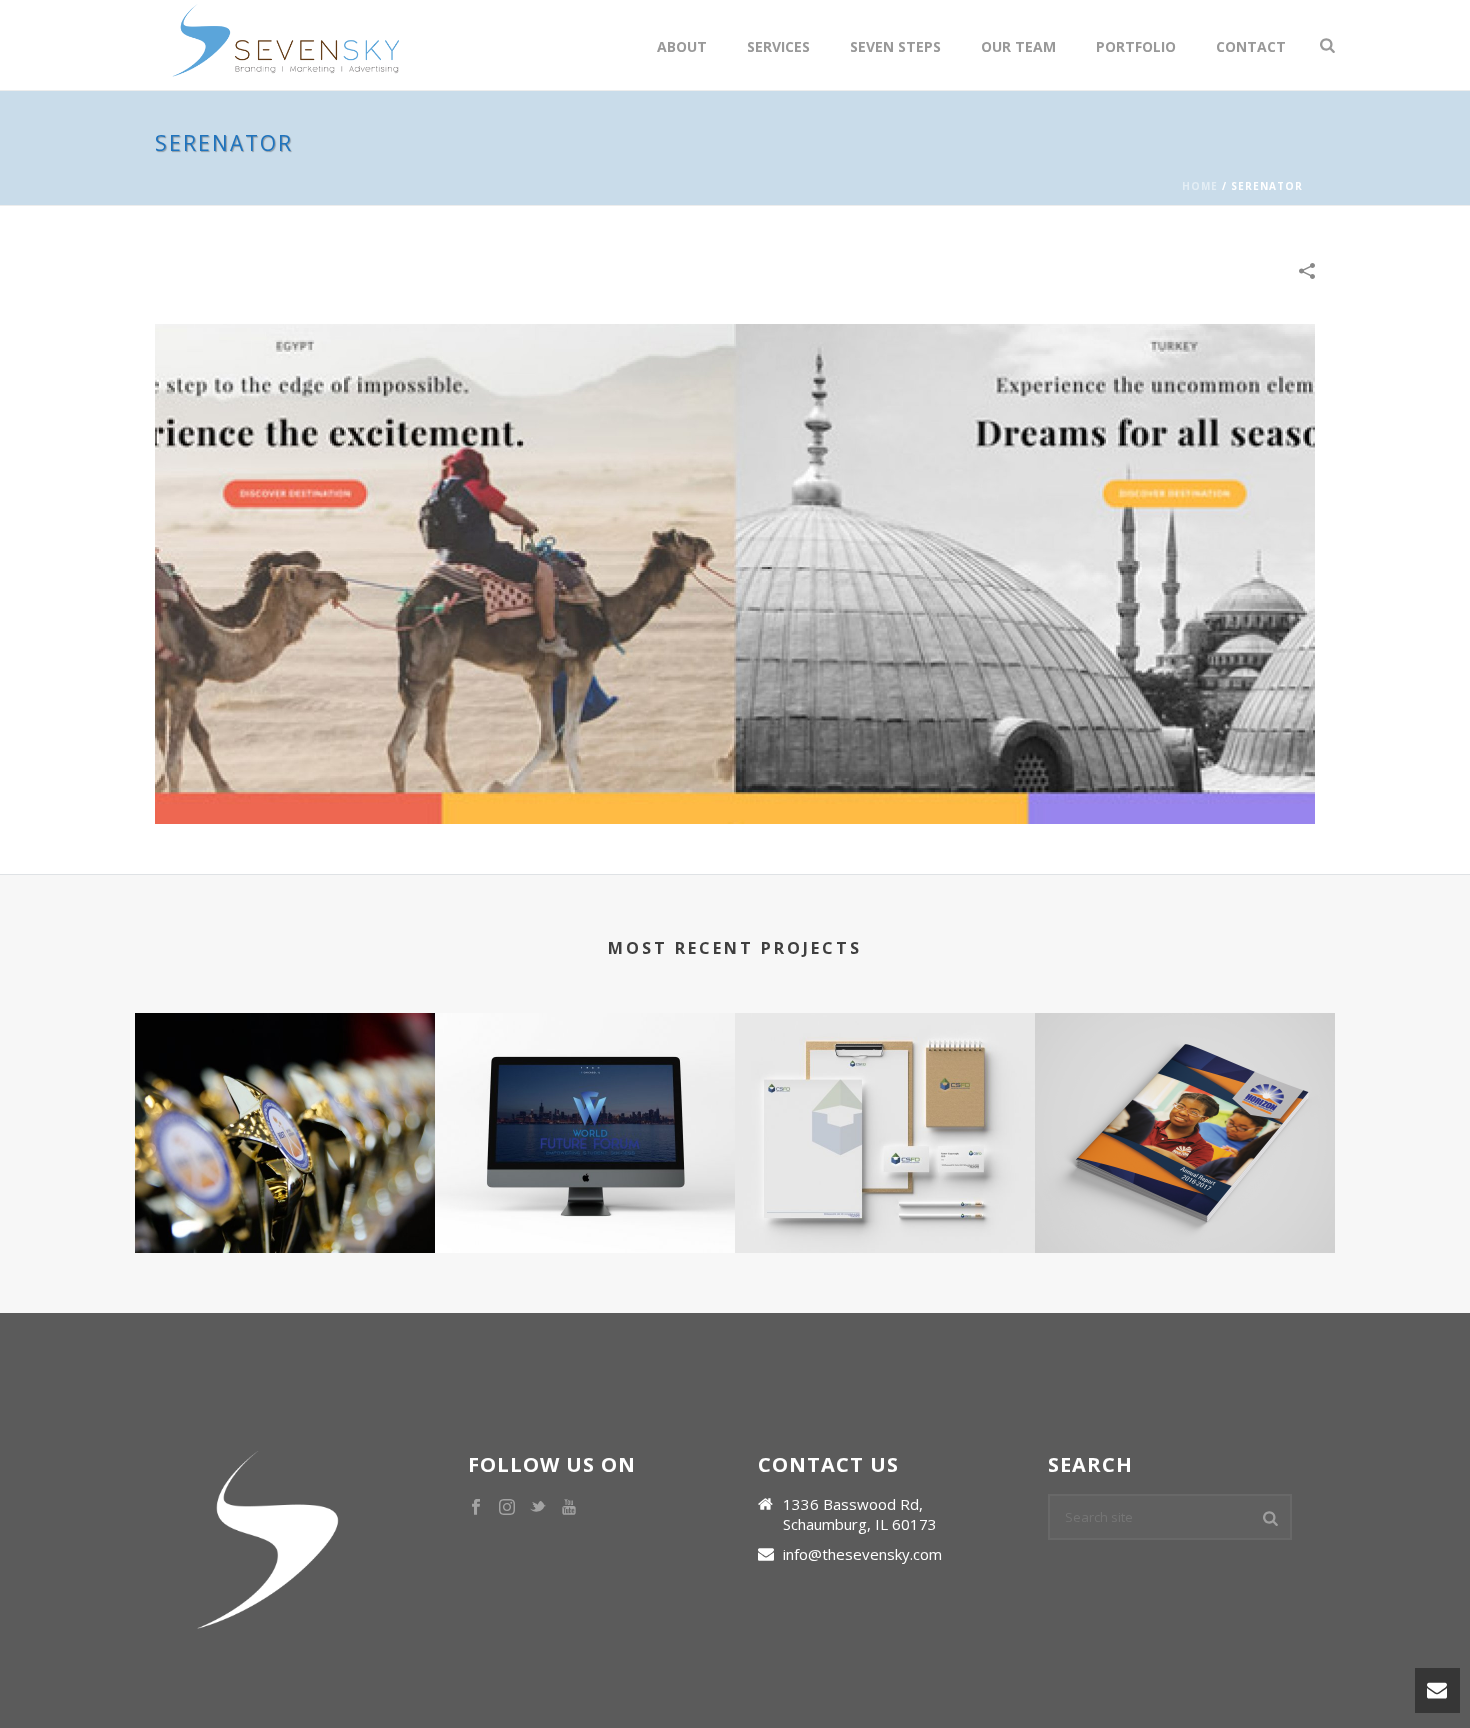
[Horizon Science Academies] (1185, 1092)
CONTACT (1251, 46)
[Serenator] (735, 572)
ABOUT (682, 46)
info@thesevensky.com (862, 1554)
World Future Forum (585, 1178)
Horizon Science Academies (1185, 1178)
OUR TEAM (1018, 46)
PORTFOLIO (1136, 46)
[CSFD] (885, 1092)
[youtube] (569, 1508)
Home (1200, 186)
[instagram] (507, 1508)
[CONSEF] (285, 1092)
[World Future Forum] (585, 1092)
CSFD (885, 1178)
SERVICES (778, 46)
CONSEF (285, 1178)
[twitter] (538, 1508)
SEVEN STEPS (895, 46)
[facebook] (476, 1508)
